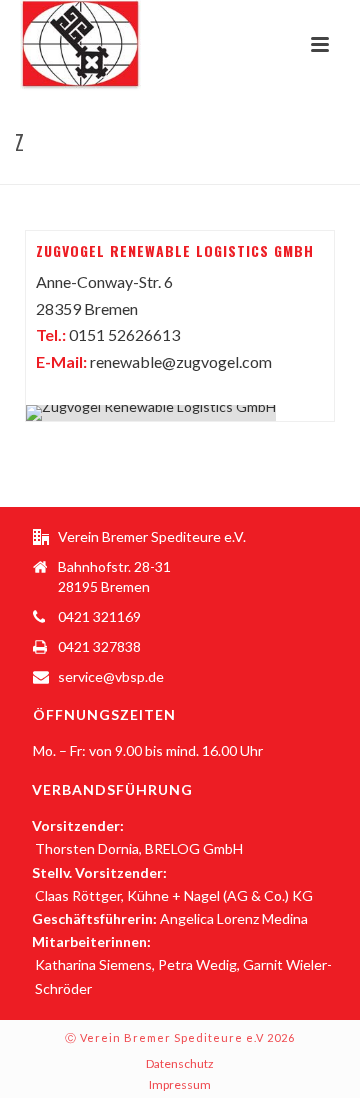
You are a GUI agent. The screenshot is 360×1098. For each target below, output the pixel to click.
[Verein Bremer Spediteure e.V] (60, 45)
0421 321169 (99, 616)
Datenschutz (180, 1063)
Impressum (180, 1084)
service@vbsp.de (111, 676)
